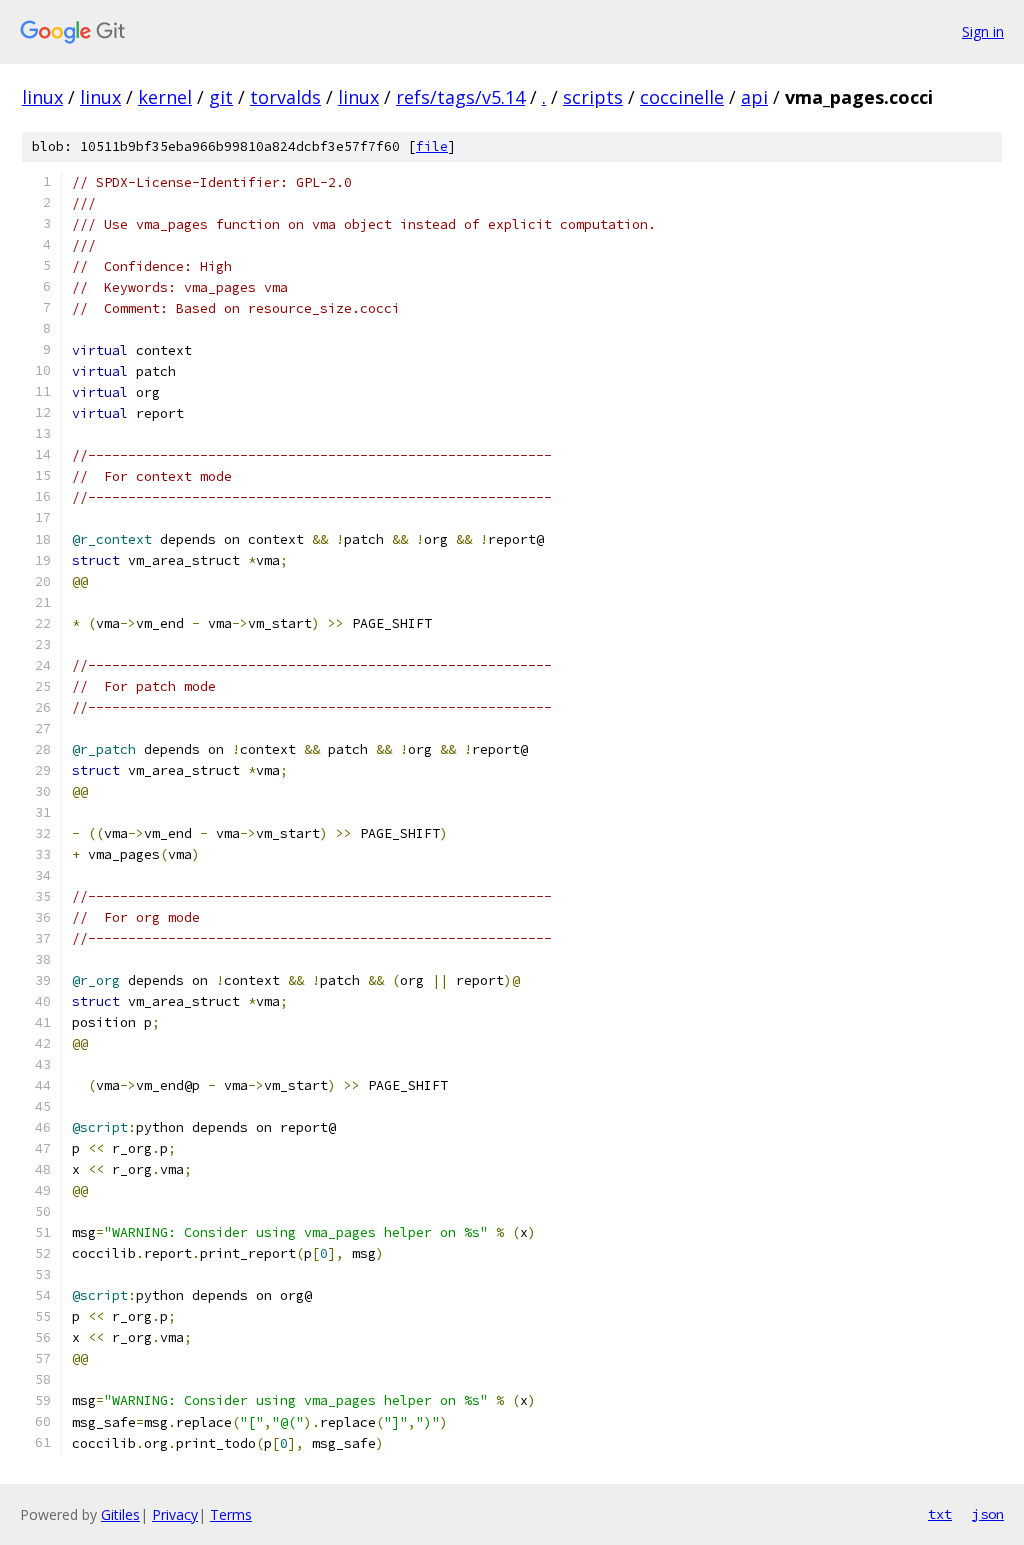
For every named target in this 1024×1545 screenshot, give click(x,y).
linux (42, 97)
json (988, 1514)
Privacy (175, 1514)
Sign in (983, 31)
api (754, 97)
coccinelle (682, 97)
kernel (165, 97)
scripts (593, 97)
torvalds (285, 97)
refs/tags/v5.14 (460, 97)
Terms (231, 1514)
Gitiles (120, 1514)
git (221, 97)
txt (940, 1514)
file (432, 146)
